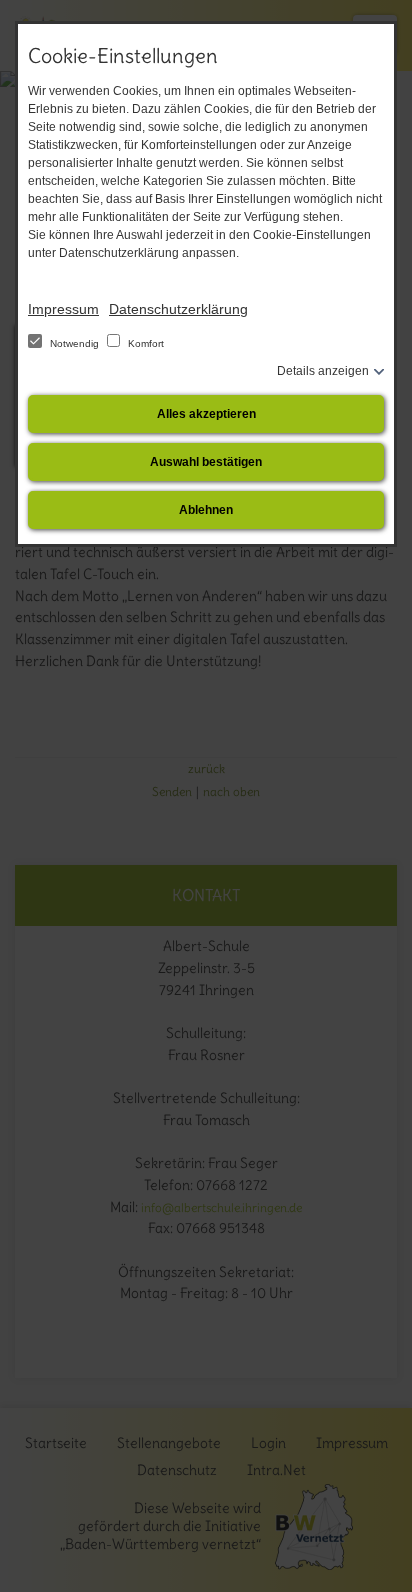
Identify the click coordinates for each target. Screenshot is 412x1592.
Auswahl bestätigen (206, 462)
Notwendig (74, 343)
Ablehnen (206, 510)
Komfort (144, 343)
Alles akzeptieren (206, 414)
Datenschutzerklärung (178, 309)
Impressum (63, 309)
